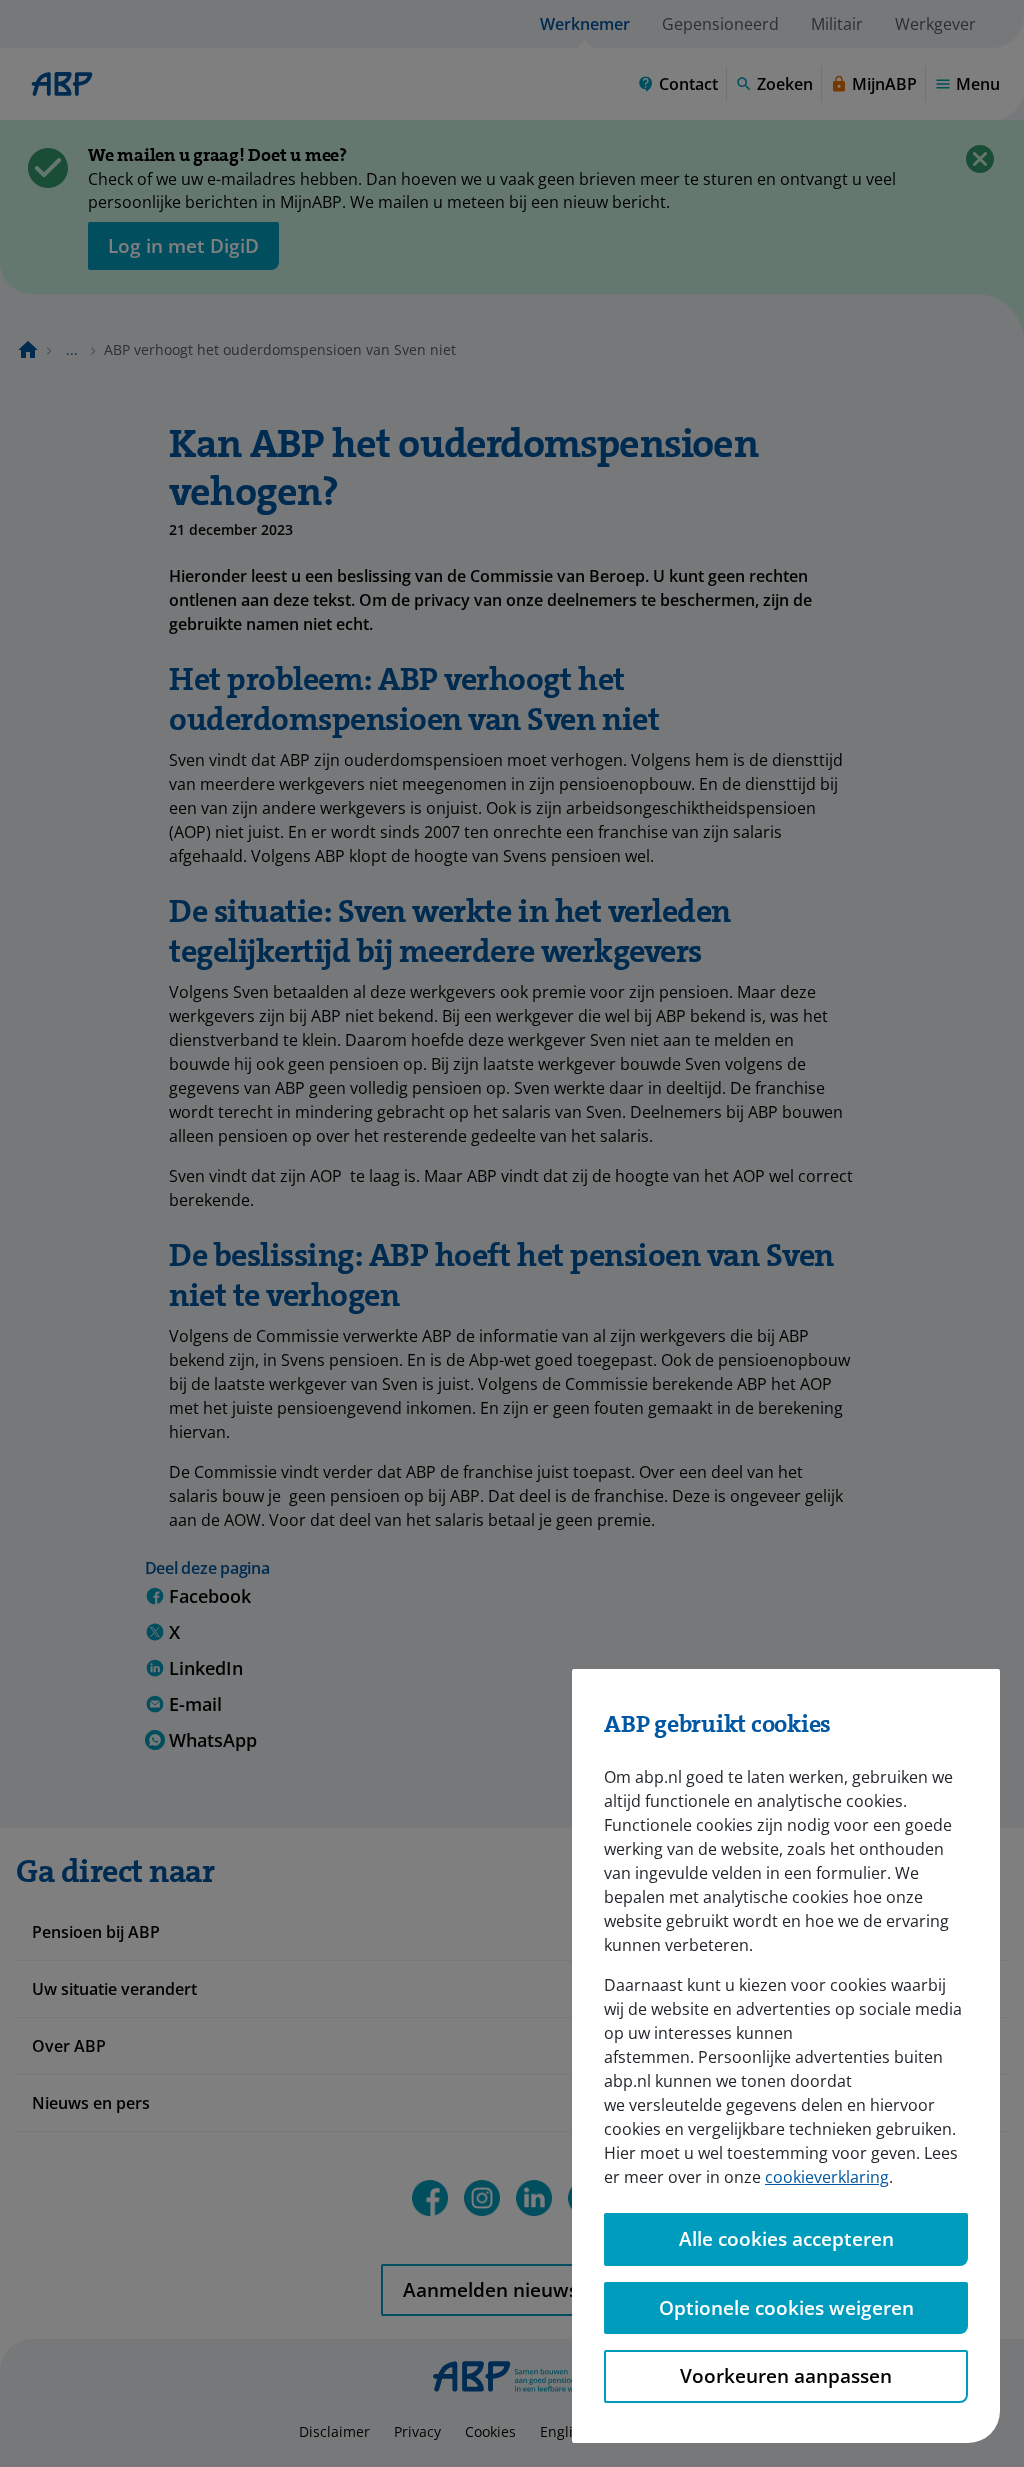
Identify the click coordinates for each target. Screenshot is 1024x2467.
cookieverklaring (827, 2177)
